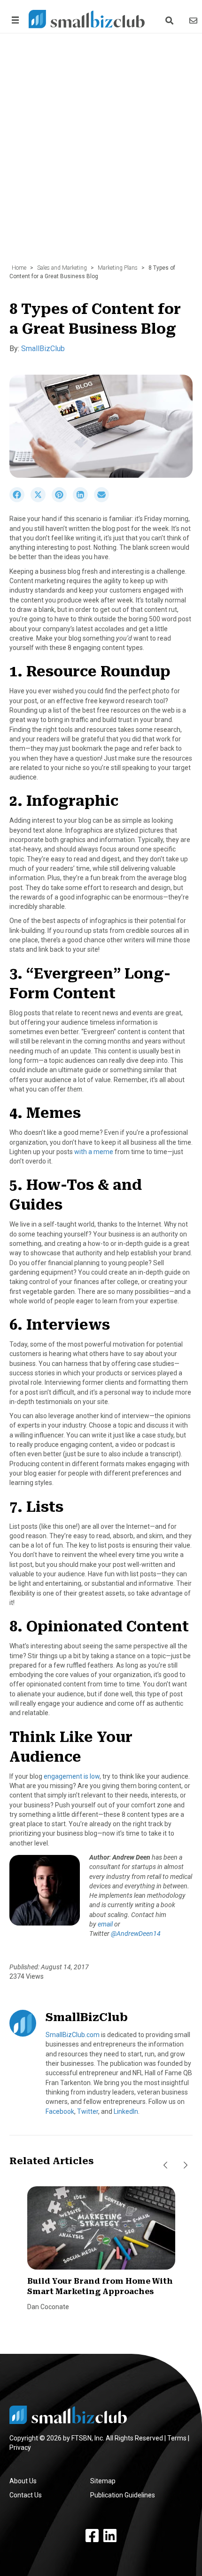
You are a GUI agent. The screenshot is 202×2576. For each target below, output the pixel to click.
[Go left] (165, 2165)
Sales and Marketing (62, 268)
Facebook (60, 2111)
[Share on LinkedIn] (83, 500)
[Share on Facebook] (20, 500)
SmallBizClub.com (73, 2035)
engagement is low (72, 1776)
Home (19, 268)
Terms (177, 2438)
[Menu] (14, 20)
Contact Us (26, 2495)
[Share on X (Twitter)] (41, 500)
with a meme (94, 1152)
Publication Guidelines (123, 2495)
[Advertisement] (101, 153)
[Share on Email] (104, 500)
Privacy (20, 2448)
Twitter (88, 2111)
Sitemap (103, 2481)
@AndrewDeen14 (136, 1934)
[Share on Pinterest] (62, 500)
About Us (23, 2481)
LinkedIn (126, 2111)
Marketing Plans (118, 268)
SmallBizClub (43, 349)
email (105, 1924)
